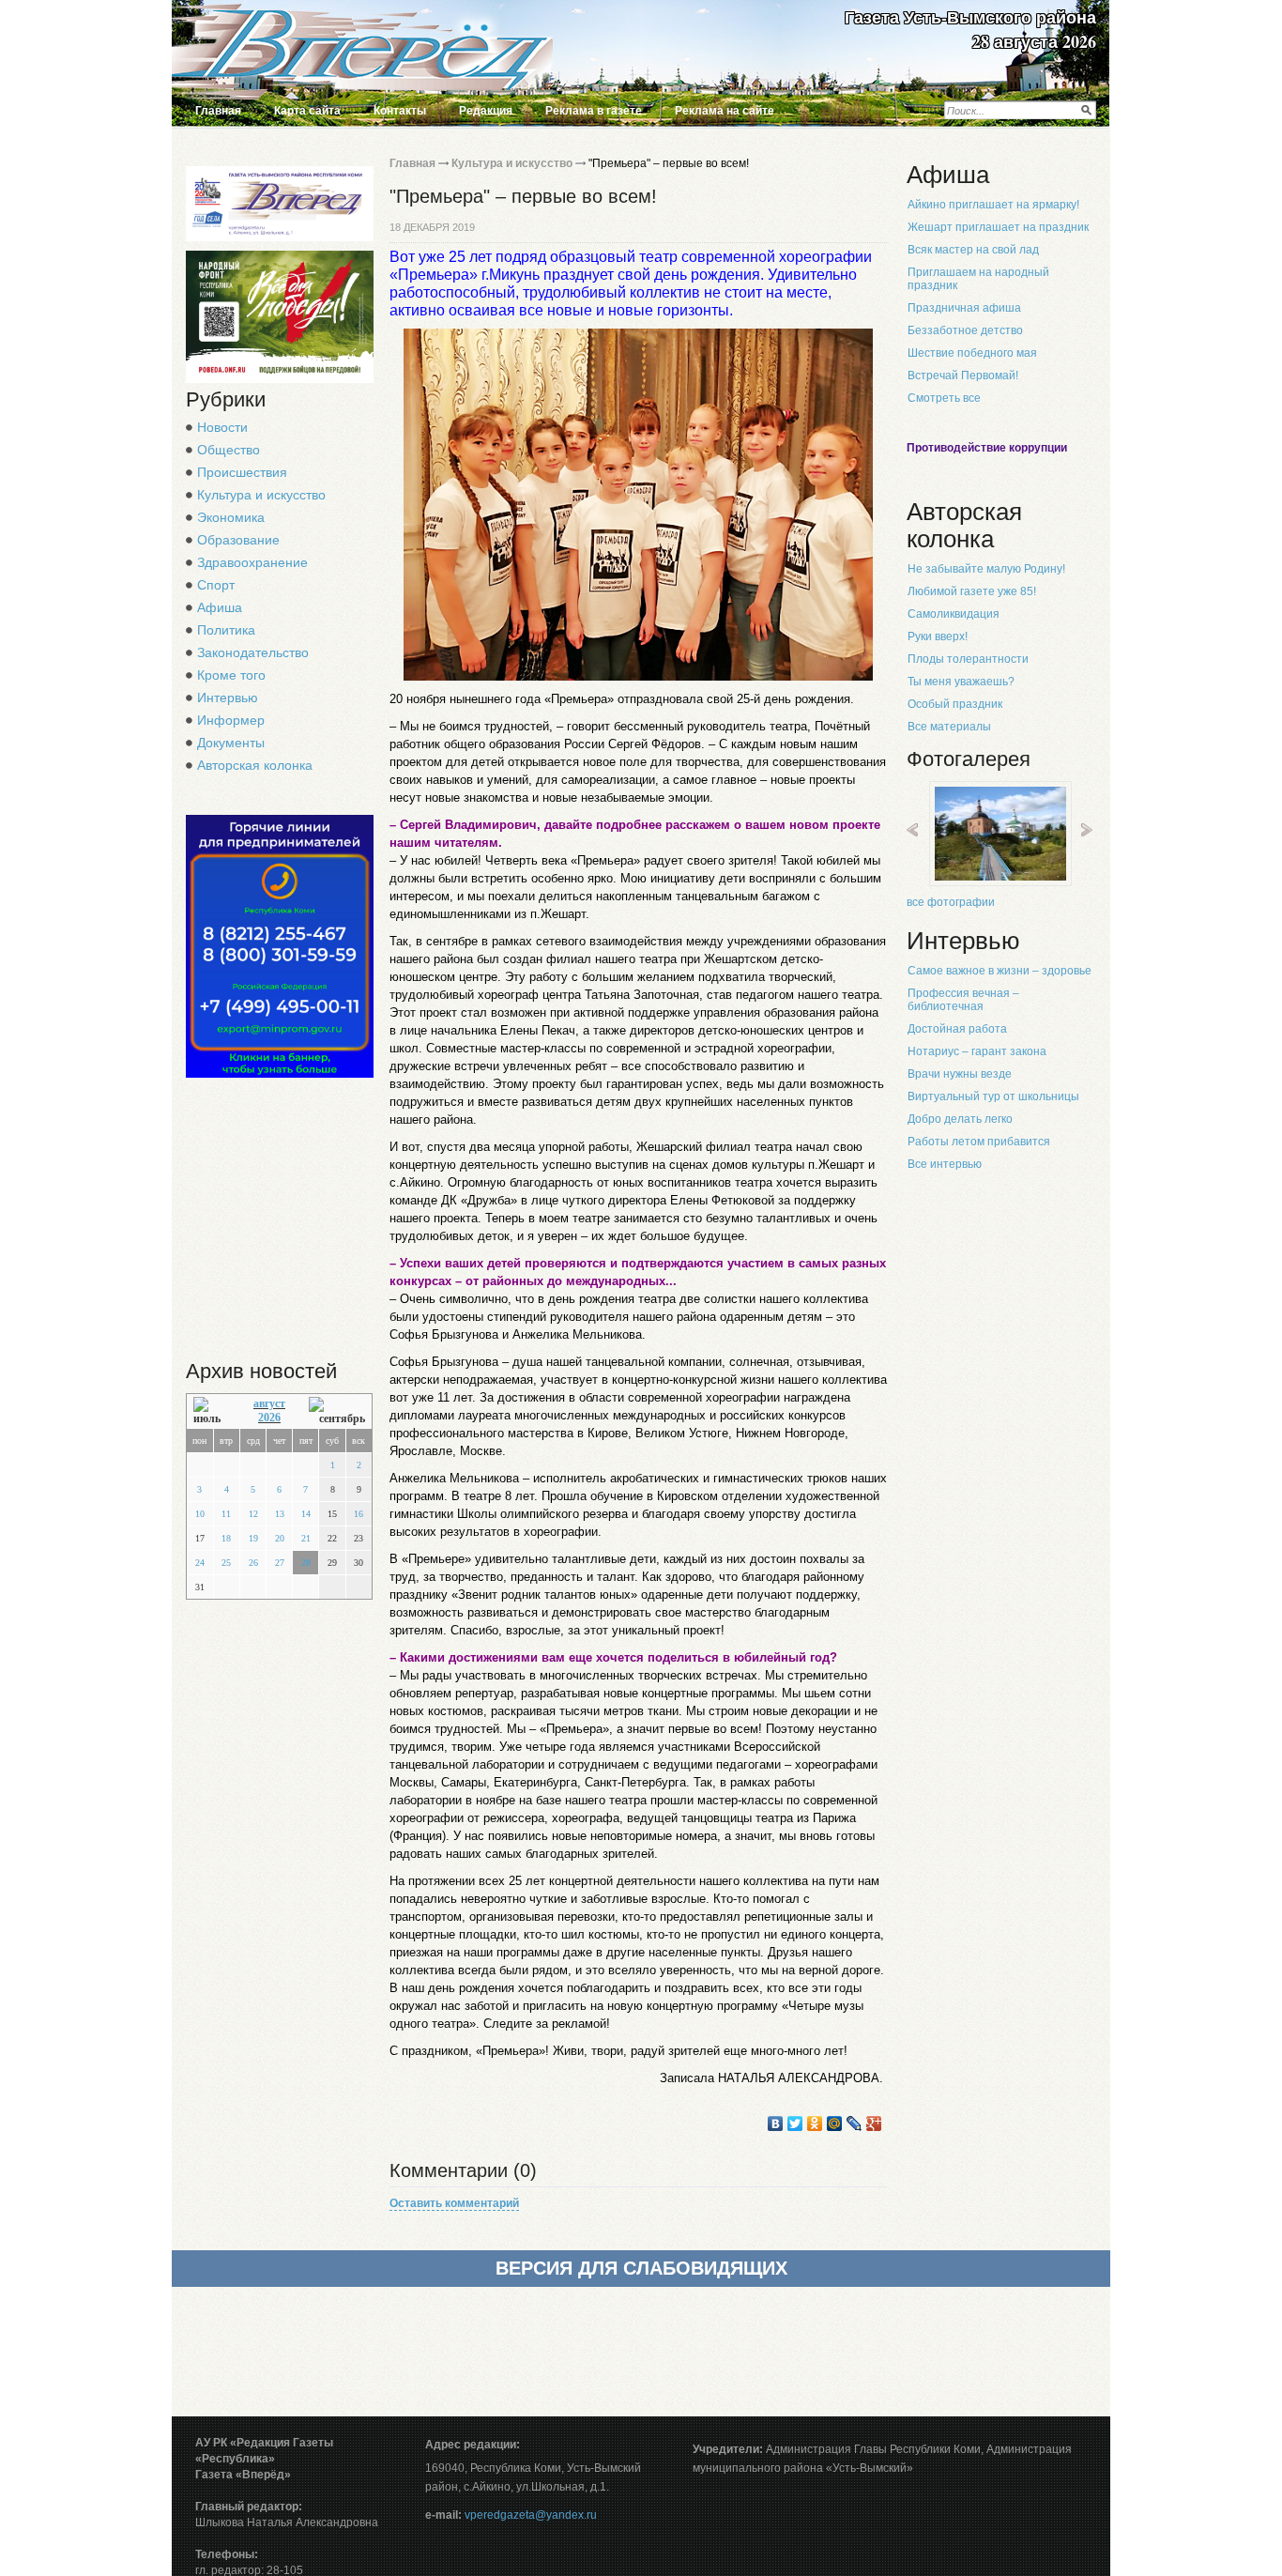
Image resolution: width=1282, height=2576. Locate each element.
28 (306, 1563)
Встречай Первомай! (963, 376)
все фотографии (951, 902)
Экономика (231, 517)
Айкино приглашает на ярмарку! (993, 205)
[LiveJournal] (855, 2124)
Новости (222, 427)
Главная (218, 111)
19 (253, 1538)
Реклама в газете (594, 111)
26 (253, 1563)
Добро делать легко (960, 1119)
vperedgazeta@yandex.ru (531, 2515)
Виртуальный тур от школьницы (993, 1096)
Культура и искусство (261, 495)
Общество (229, 450)
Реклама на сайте (725, 111)
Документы (231, 743)
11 (226, 1514)
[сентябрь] (337, 1411)
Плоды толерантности (968, 659)
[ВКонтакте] (776, 2124)
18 (226, 1538)
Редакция (486, 111)
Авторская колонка (255, 765)
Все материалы (949, 727)
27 (280, 1563)
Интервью (228, 698)
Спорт (216, 585)
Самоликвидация (954, 614)
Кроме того (231, 675)
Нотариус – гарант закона (977, 1051)
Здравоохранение (252, 562)
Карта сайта (307, 111)
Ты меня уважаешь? (961, 682)
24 (200, 1563)
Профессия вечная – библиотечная (963, 1000)
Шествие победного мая (972, 353)
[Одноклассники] (815, 2124)
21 (306, 1538)
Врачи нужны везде (960, 1074)
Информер (231, 720)
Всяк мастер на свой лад (973, 250)
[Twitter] (795, 2124)
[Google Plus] (874, 2124)
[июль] (212, 1411)
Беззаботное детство (965, 330)
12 (253, 1514)
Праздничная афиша (964, 308)
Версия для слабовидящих (641, 2268)
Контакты (400, 111)
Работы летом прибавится (979, 1142)
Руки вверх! (938, 636)
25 (226, 1563)
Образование (238, 540)
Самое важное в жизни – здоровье (1000, 971)
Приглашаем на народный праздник (978, 279)
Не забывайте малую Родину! (986, 569)
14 (306, 1514)
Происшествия (242, 472)
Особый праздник (955, 704)
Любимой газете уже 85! (972, 591)
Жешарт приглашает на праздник (998, 227)
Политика (226, 630)
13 (280, 1514)
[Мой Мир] (835, 2124)
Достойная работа (957, 1029)
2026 (269, 1418)
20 (280, 1538)
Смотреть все (944, 398)
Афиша (220, 607)
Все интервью (945, 1164)
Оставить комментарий (454, 2203)
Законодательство (253, 652)
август (269, 1403)
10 (200, 1514)
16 (359, 1514)
